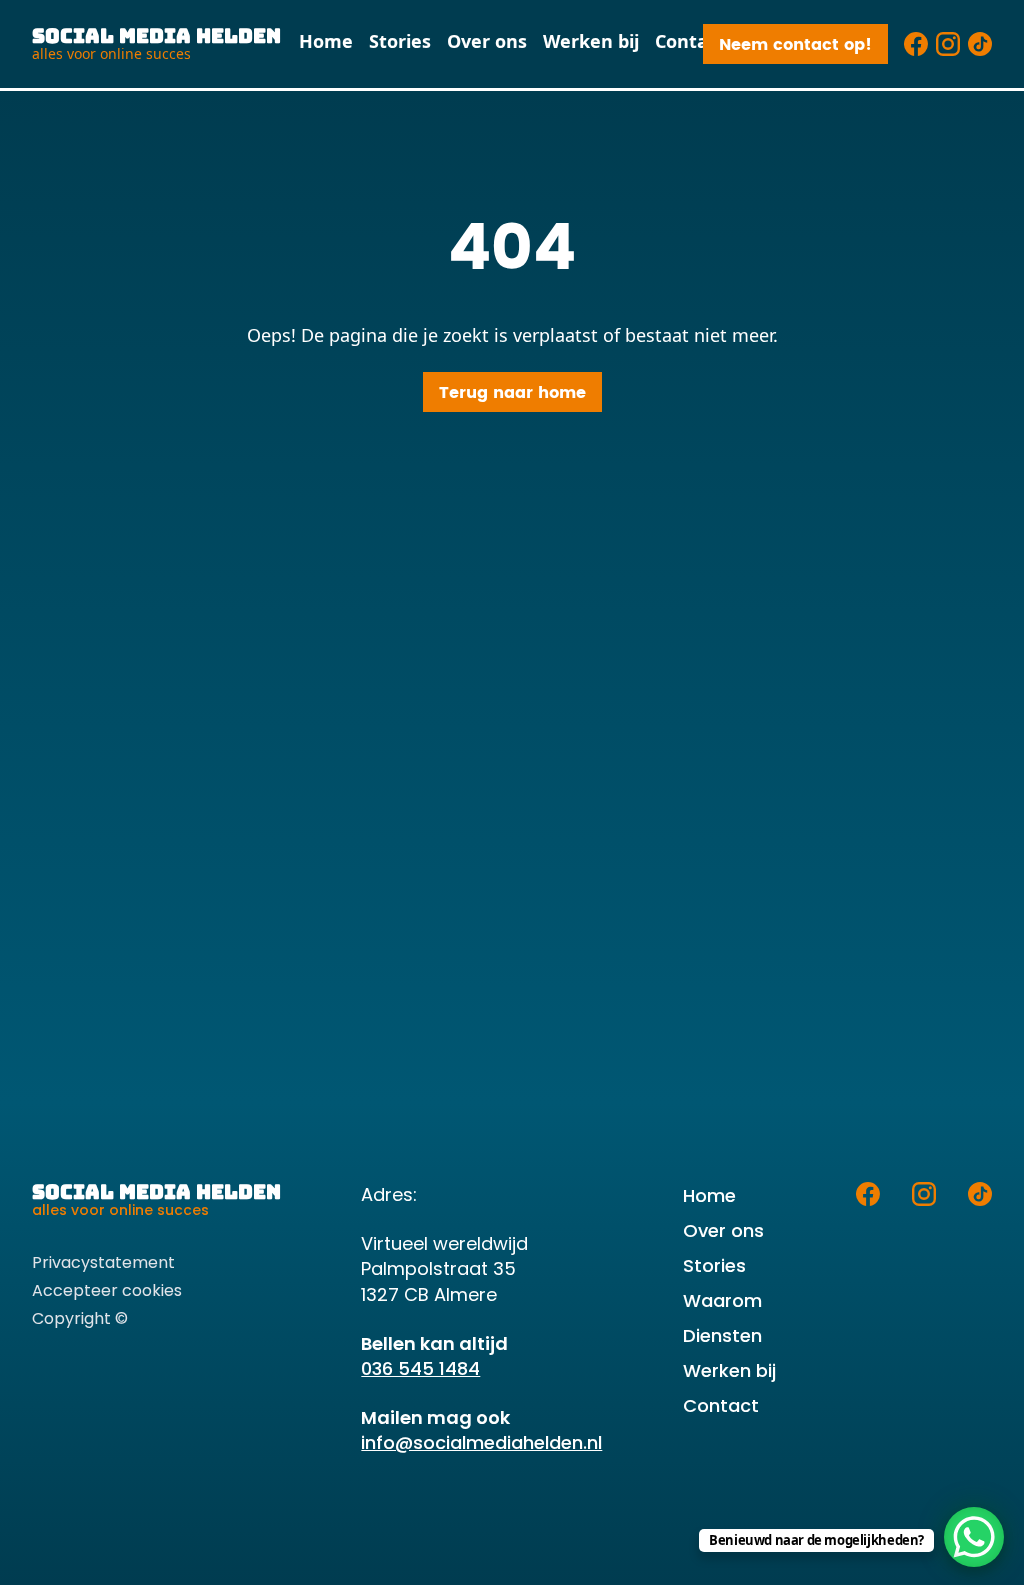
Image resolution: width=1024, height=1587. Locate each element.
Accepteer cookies (107, 1290)
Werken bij (591, 41)
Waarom (722, 1300)
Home (326, 41)
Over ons (487, 41)
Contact (690, 41)
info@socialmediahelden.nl (481, 1442)
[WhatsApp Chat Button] (974, 1537)
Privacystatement (103, 1262)
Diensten (722, 1335)
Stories (400, 41)
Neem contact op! (795, 45)
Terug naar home (512, 393)
